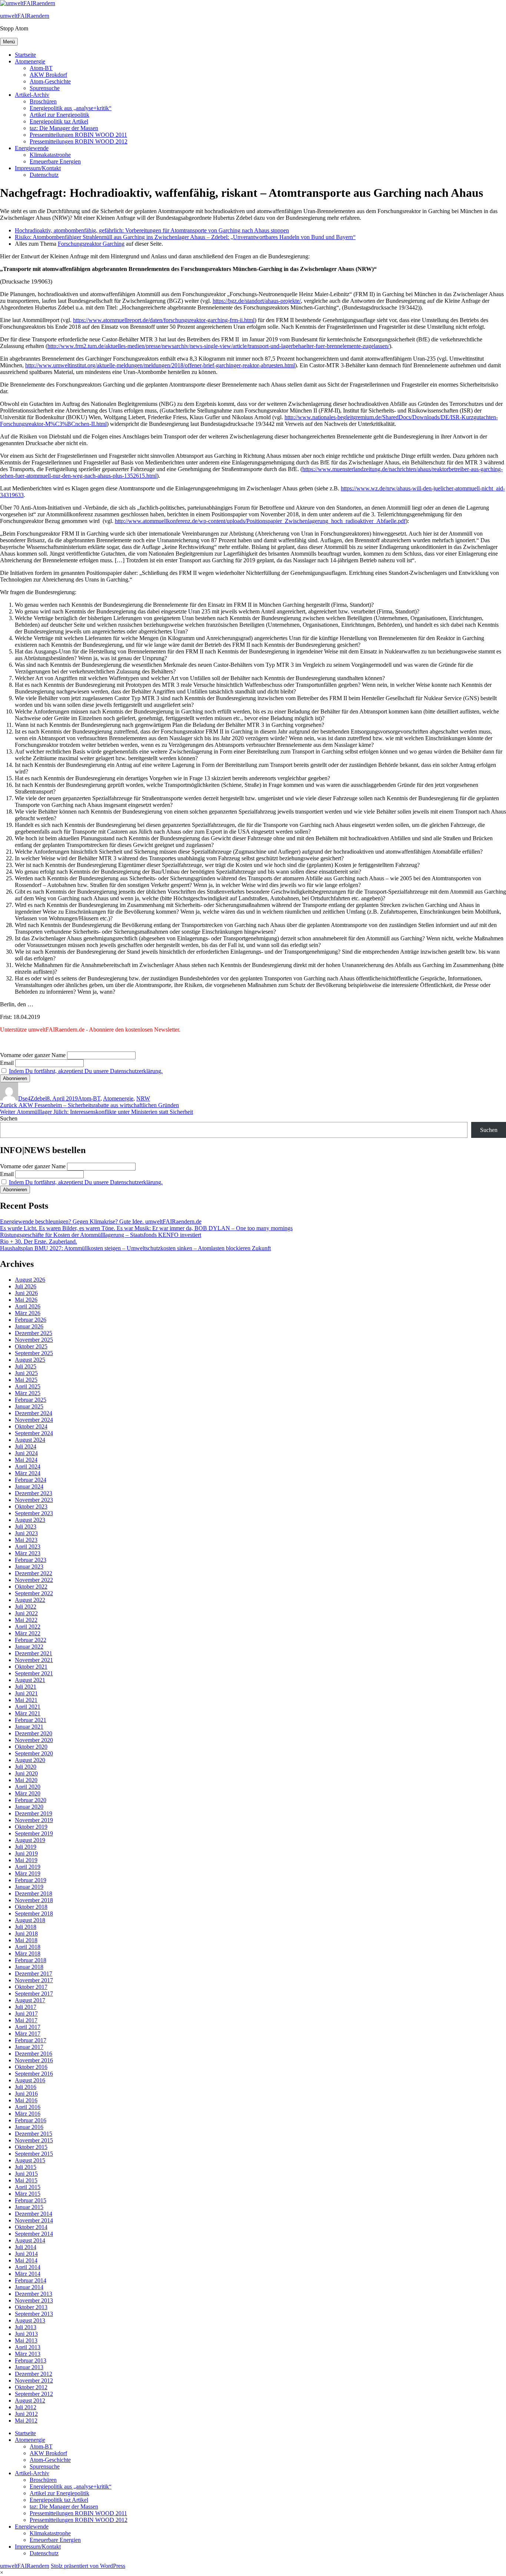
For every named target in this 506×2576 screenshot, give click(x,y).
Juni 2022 (26, 1613)
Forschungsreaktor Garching (91, 244)
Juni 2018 (26, 1933)
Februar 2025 (31, 1400)
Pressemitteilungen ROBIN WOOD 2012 (79, 141)
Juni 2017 (26, 2014)
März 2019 (28, 1873)
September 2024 (34, 1433)
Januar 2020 (29, 1807)
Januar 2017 (29, 2047)
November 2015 (34, 2140)
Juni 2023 (26, 1533)
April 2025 (28, 1386)
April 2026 (28, 1306)
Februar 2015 (31, 2200)
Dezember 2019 (34, 1813)
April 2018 (28, 1947)
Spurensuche (45, 88)
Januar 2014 (29, 2287)
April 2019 (28, 1867)
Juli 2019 (26, 1847)
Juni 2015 (26, 2174)
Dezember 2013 (34, 2294)
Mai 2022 (26, 1620)
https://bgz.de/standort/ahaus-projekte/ (257, 301)
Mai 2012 (26, 2421)
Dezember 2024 (34, 1413)
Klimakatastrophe (50, 155)
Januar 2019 (29, 1887)
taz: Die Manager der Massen (64, 128)
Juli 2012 (26, 2407)
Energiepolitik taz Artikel (59, 121)
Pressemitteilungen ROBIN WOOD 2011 (78, 135)
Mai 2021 (26, 1700)
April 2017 (28, 2027)
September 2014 (34, 2234)
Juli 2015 (26, 2167)
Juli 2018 (26, 1927)
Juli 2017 (26, 2007)
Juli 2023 (26, 1527)
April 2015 (28, 2187)
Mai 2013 (26, 2340)
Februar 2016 (31, 2120)
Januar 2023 (29, 1567)
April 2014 (28, 2267)
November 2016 (34, 2060)
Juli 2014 (26, 2247)
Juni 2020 (26, 1773)
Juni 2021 (26, 1693)
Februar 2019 (31, 1880)
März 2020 (28, 1793)
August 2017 (30, 2000)
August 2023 (30, 1520)
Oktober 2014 (31, 2227)
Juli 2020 (26, 1767)
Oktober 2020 (31, 1747)
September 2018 (34, 1913)
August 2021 (30, 1680)
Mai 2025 (26, 1380)
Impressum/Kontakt (38, 168)
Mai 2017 (26, 2020)
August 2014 (30, 2240)
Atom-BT (41, 68)
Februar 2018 (31, 1960)
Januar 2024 (29, 1486)
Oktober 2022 (31, 1587)
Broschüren (43, 101)
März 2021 (28, 1713)
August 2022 (30, 1600)
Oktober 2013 (31, 2307)
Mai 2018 (26, 1940)
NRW (143, 1098)
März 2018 (28, 1953)
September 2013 (34, 2314)
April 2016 (28, 2107)
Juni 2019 (26, 1853)
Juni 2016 (26, 2094)
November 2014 (34, 2220)
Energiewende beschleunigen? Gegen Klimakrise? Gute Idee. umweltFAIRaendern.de (101, 1221)
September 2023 (34, 1513)
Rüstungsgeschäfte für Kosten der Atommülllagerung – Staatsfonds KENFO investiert (101, 1235)
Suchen (9, 1118)
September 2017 (34, 1994)
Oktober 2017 (31, 1987)
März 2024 (28, 1473)
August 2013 (30, 2320)
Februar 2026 (31, 1320)
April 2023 (28, 1547)
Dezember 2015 (34, 2134)
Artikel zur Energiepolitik (59, 115)
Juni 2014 (26, 2254)
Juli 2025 (26, 1366)
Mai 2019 (26, 1860)
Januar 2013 (29, 2367)
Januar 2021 (29, 1727)
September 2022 (34, 1593)
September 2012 (34, 2394)
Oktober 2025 (31, 1346)
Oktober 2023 (31, 1506)
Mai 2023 (26, 1540)
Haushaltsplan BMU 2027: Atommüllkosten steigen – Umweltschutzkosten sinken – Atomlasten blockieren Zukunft (135, 1248)
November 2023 (34, 1500)
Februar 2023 (31, 1560)
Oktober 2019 (31, 1827)
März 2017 (28, 2034)
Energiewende (32, 148)
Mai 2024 (26, 1460)
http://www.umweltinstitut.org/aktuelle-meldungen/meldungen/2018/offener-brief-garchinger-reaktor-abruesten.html (160, 365)
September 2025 (34, 1353)
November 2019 (34, 1820)
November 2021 (34, 1660)
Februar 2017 (31, 2040)
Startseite (25, 55)
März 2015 (28, 2194)
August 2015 (30, 2160)
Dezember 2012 (34, 2374)
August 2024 (30, 1440)
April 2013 (28, 2347)
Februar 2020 (31, 1800)
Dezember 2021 (34, 1653)
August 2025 (30, 1360)
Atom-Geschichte (50, 81)
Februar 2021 (31, 1720)
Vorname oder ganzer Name (33, 1055)
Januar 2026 (29, 1326)
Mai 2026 (26, 1300)
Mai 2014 (26, 2260)
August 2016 (30, 2080)
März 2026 (28, 1313)
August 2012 (30, 2400)
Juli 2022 (26, 1607)
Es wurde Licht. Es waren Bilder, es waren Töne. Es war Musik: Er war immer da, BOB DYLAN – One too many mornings (146, 1228)
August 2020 (30, 1760)
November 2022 (34, 1580)
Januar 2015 (29, 2207)
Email (7, 1063)
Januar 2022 (29, 1647)
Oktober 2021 (31, 1667)
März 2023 (28, 1553)
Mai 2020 (26, 1780)
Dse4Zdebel (32, 1098)
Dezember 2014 (34, 2214)
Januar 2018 (29, 1967)
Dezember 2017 (34, 1974)
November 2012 (34, 2380)
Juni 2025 (26, 1373)
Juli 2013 (26, 2327)
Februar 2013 (31, 2360)
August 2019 (30, 1840)
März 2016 (28, 2114)
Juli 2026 (26, 1286)
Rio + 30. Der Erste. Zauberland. (39, 1241)
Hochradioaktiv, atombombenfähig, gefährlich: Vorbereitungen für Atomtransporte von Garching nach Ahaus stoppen (152, 230)
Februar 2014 (31, 2280)
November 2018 (34, 1900)
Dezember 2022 (34, 1573)
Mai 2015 (26, 2180)
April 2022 (28, 1627)
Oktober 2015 (31, 2147)
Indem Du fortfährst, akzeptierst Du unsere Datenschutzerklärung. (86, 1071)
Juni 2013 (26, 2334)
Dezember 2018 (34, 1893)
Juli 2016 (26, 2087)
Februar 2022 (31, 1640)
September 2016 (34, 2074)
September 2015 (34, 2154)
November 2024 (34, 1420)
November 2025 (34, 1340)
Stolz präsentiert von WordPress (88, 2566)
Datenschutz (44, 175)
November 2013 (34, 2300)
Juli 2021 (26, 1687)
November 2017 (34, 1980)
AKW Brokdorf (48, 75)
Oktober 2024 (31, 1426)
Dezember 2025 (34, 1333)
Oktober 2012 (31, 2387)
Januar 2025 (29, 1406)
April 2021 (28, 1707)
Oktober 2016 (31, 2067)
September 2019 (34, 1833)
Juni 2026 (26, 1293)
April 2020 (28, 1787)
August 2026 (30, 1280)
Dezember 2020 (34, 1733)
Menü (9, 42)
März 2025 (28, 1393)
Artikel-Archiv (32, 95)
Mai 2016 (26, 2100)
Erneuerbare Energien (55, 161)
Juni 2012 (26, 2414)
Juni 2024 (26, 1453)
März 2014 (28, 2274)
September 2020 (34, 1753)
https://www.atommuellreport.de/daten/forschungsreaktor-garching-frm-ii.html (164, 320)
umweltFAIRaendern (25, 16)
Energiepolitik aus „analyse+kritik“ (71, 108)
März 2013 (28, 2354)
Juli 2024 (26, 1446)
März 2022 (28, 1633)
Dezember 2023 (34, 1493)
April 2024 (28, 1466)
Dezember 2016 (34, 2054)
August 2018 (30, 1920)
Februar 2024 (31, 1480)
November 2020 (34, 1740)
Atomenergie (30, 61)
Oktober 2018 (31, 1907)
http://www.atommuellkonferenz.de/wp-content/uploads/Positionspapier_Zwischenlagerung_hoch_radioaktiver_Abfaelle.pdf (260, 521)
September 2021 (34, 1673)
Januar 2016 (29, 2127)
